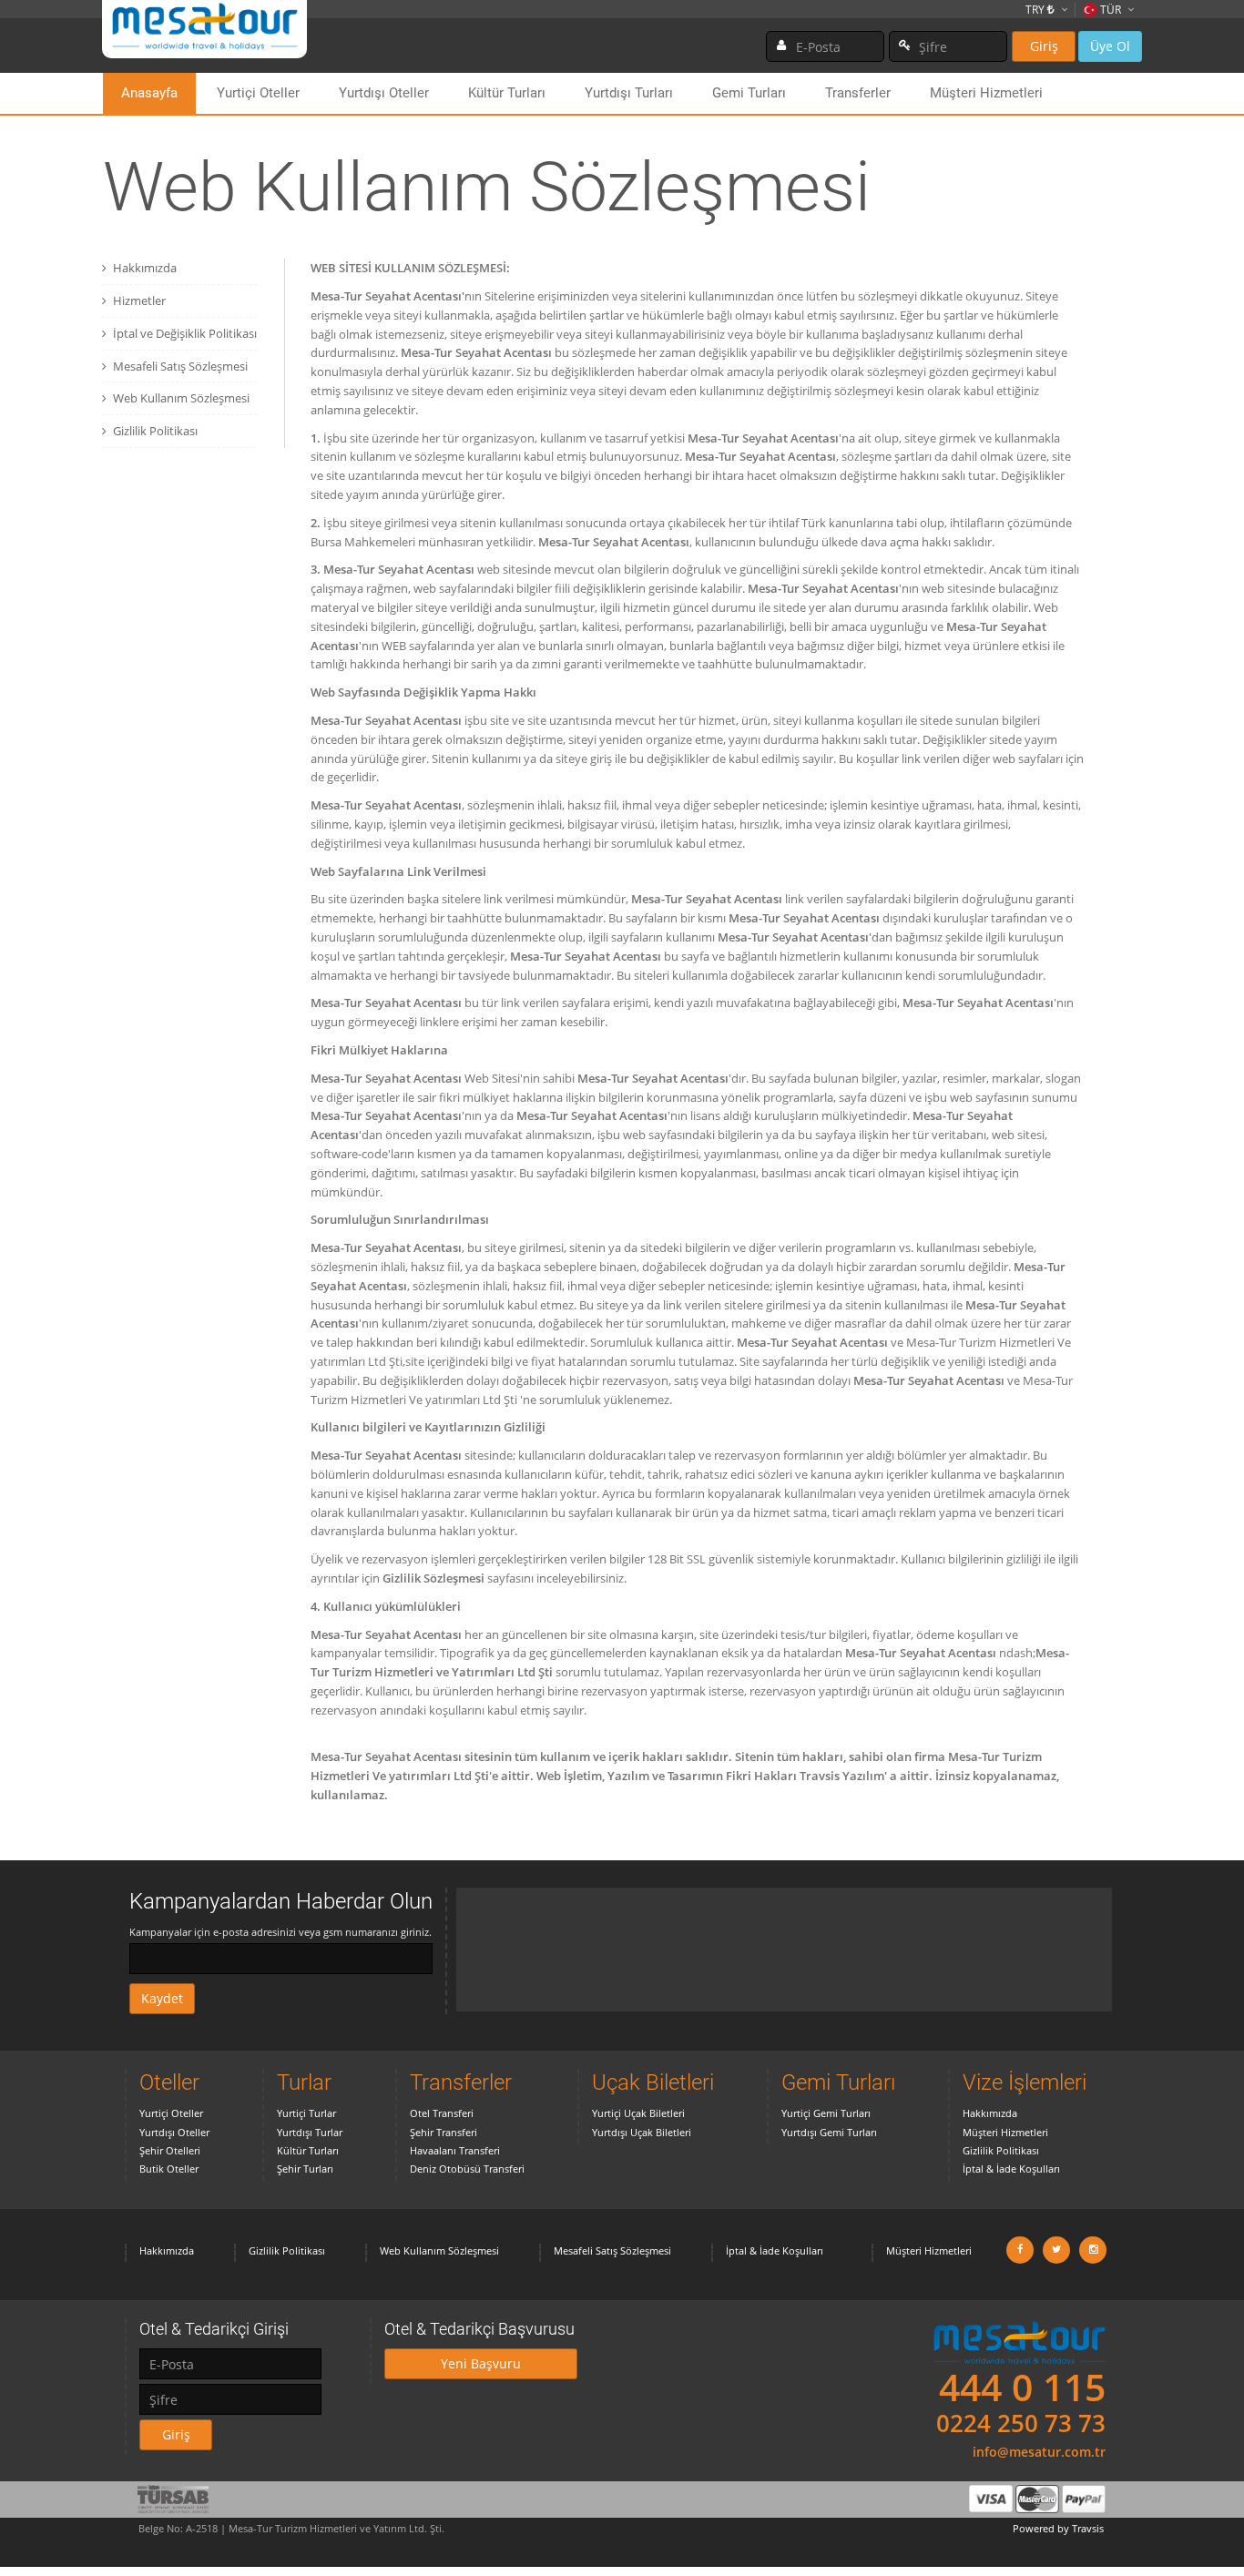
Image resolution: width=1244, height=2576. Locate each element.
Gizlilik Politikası (155, 431)
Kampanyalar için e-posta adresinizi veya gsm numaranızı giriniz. (280, 1932)
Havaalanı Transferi (455, 2150)
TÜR (1111, 10)
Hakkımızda (145, 268)
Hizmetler (139, 300)
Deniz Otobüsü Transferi (467, 2169)
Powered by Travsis (1058, 2528)
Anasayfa (149, 93)
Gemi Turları (749, 93)
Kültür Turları (507, 93)
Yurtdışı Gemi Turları (829, 2132)
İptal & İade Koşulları (1011, 2169)
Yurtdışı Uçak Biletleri (642, 2132)
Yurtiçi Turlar (306, 2113)
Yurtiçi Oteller (258, 93)
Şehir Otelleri (170, 2150)
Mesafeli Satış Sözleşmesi (180, 366)
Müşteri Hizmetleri (986, 93)
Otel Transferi (442, 2113)
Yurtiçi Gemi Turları (826, 2113)
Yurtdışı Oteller (384, 93)
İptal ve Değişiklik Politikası (185, 333)
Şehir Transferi (444, 2132)
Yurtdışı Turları (629, 93)
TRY (1036, 10)
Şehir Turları (305, 2169)
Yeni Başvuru (481, 2363)
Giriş (1044, 46)
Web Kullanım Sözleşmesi (181, 398)
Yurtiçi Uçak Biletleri (638, 2113)
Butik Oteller (169, 2169)
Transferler (858, 93)
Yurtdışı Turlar (310, 2132)
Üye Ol (1110, 46)
